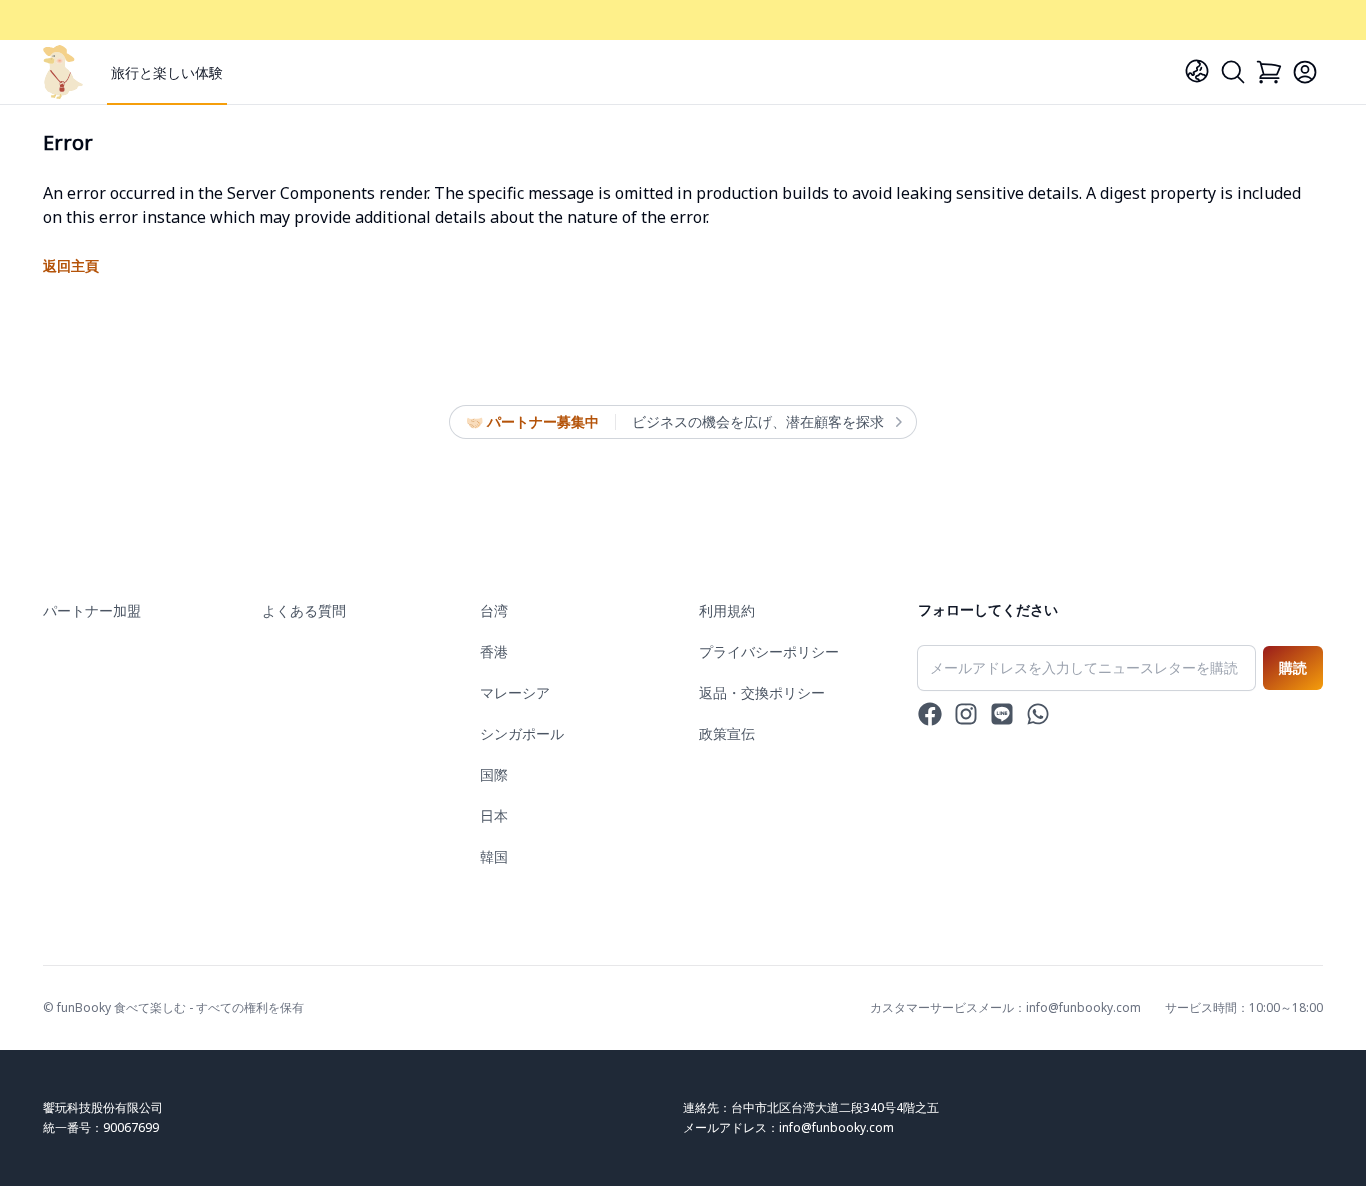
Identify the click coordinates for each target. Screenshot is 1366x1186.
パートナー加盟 (92, 610)
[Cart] (1269, 72)
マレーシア (515, 692)
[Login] (1305, 72)
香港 (494, 651)
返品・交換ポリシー (762, 692)
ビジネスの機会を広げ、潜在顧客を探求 (758, 421)
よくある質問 (304, 610)
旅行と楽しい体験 (167, 72)
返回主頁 (71, 265)
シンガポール (522, 733)
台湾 (494, 610)
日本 (494, 815)
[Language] (1197, 71)
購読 (1293, 667)
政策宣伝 (727, 733)
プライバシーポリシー (769, 651)
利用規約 (727, 610)
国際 (494, 774)
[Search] (1233, 72)
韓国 (494, 856)
